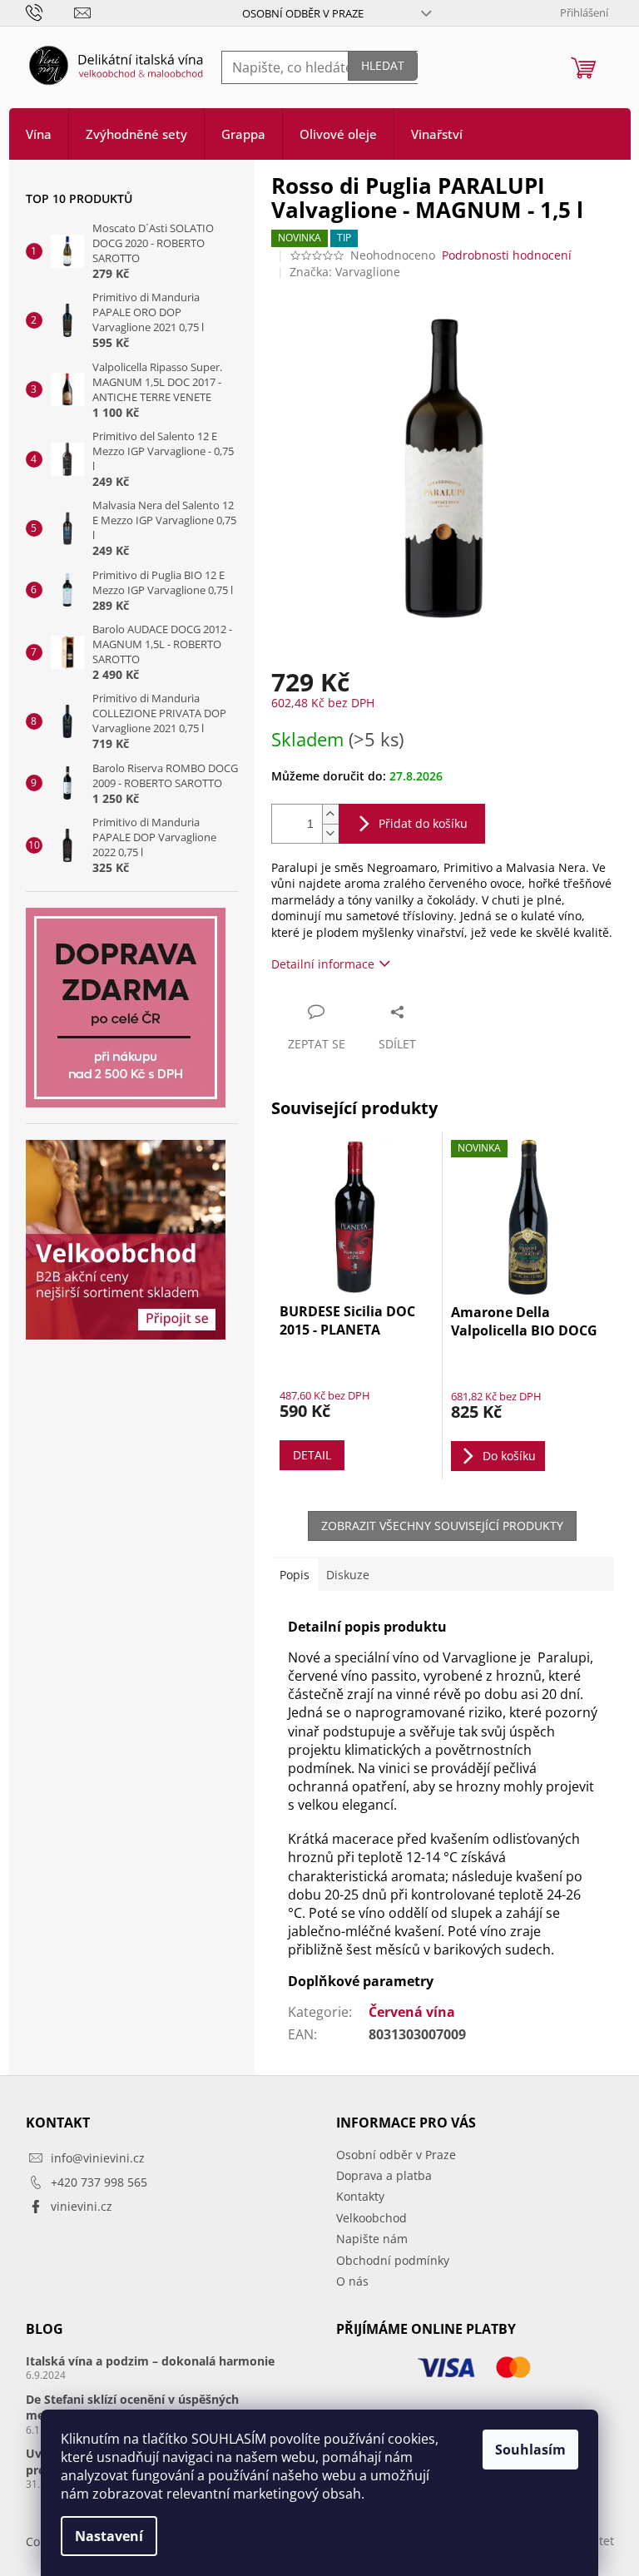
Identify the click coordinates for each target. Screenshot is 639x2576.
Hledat (383, 65)
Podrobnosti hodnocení (507, 255)
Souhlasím (530, 2450)
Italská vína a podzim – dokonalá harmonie (150, 2361)
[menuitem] (39, 134)
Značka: (345, 272)
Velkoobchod (372, 2218)
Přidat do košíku (423, 823)
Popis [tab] (295, 1575)
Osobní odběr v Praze (303, 13)
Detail (312, 1455)
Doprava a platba (384, 2175)
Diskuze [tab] (348, 1575)
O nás (352, 2281)
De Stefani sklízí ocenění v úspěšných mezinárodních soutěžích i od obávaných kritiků (164, 2407)
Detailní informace (323, 964)
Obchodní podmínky (393, 2260)
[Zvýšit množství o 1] (330, 814)
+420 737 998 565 (99, 2182)
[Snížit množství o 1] (330, 833)
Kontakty (360, 2196)
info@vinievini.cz (98, 2158)
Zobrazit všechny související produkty (442, 1526)
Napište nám (372, 2239)
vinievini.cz (82, 2206)
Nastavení (109, 2536)
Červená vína (412, 2012)
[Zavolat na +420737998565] (50, 12)
